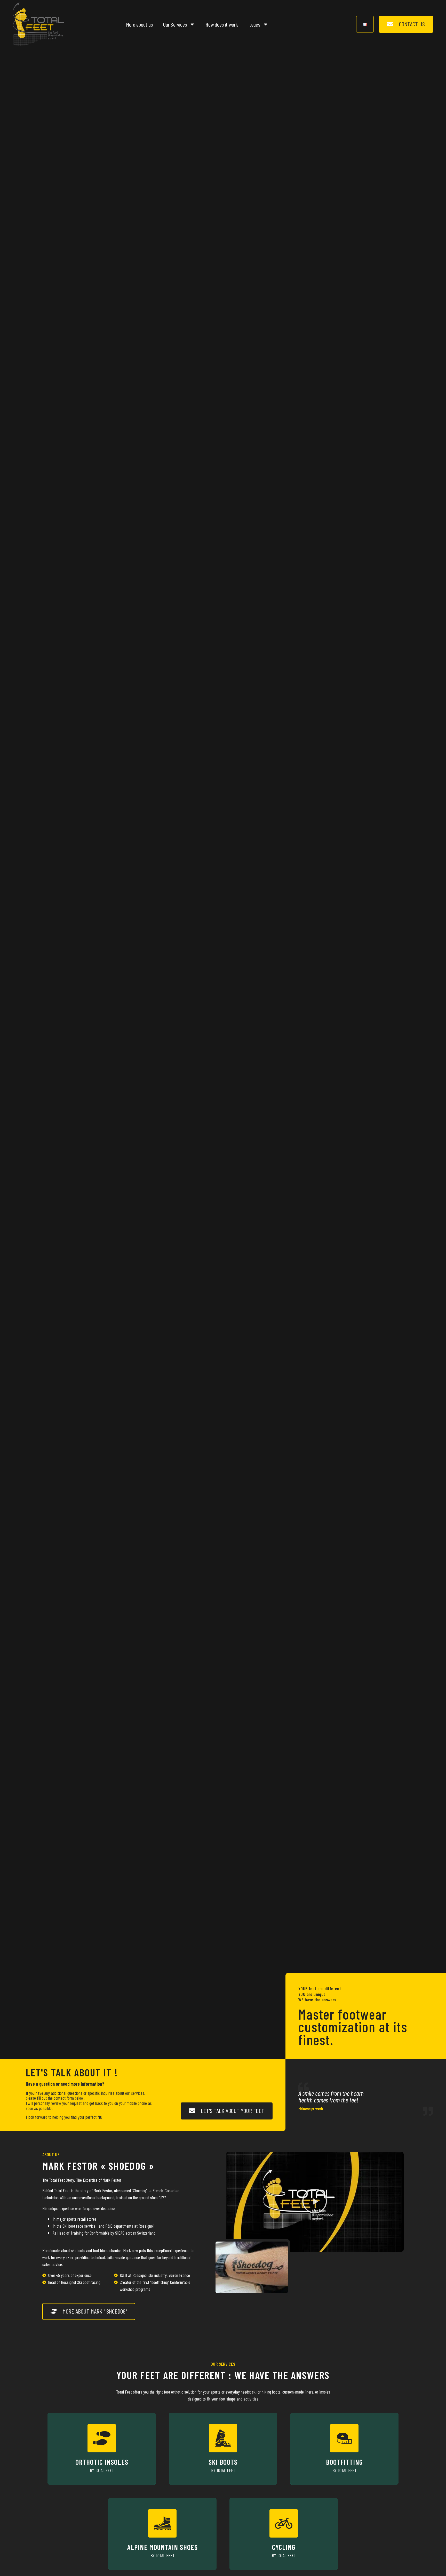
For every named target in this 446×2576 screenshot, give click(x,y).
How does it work (222, 24)
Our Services (175, 24)
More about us (139, 24)
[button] (315, 2202)
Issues (254, 24)
